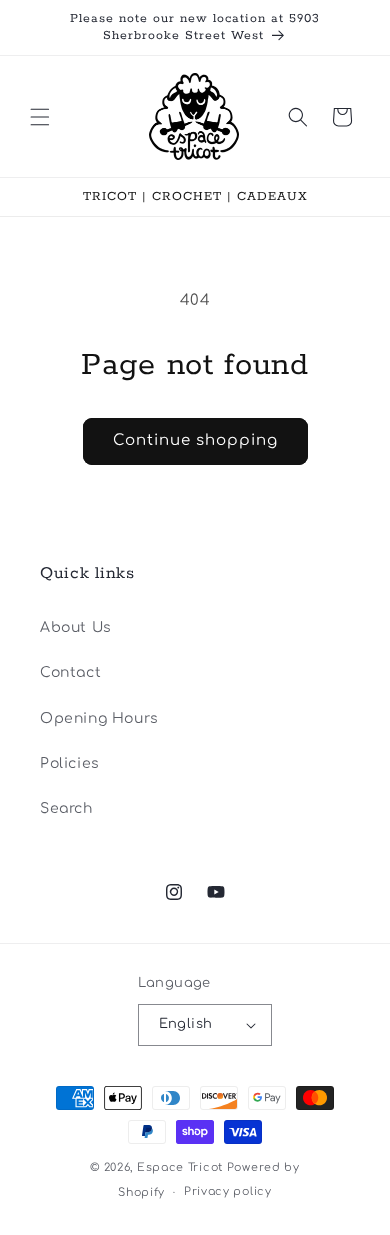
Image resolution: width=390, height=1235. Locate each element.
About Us (76, 627)
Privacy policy (228, 1191)
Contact (70, 672)
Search (66, 808)
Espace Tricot (180, 1167)
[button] (40, 117)
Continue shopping (195, 440)
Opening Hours (99, 718)
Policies (70, 763)
